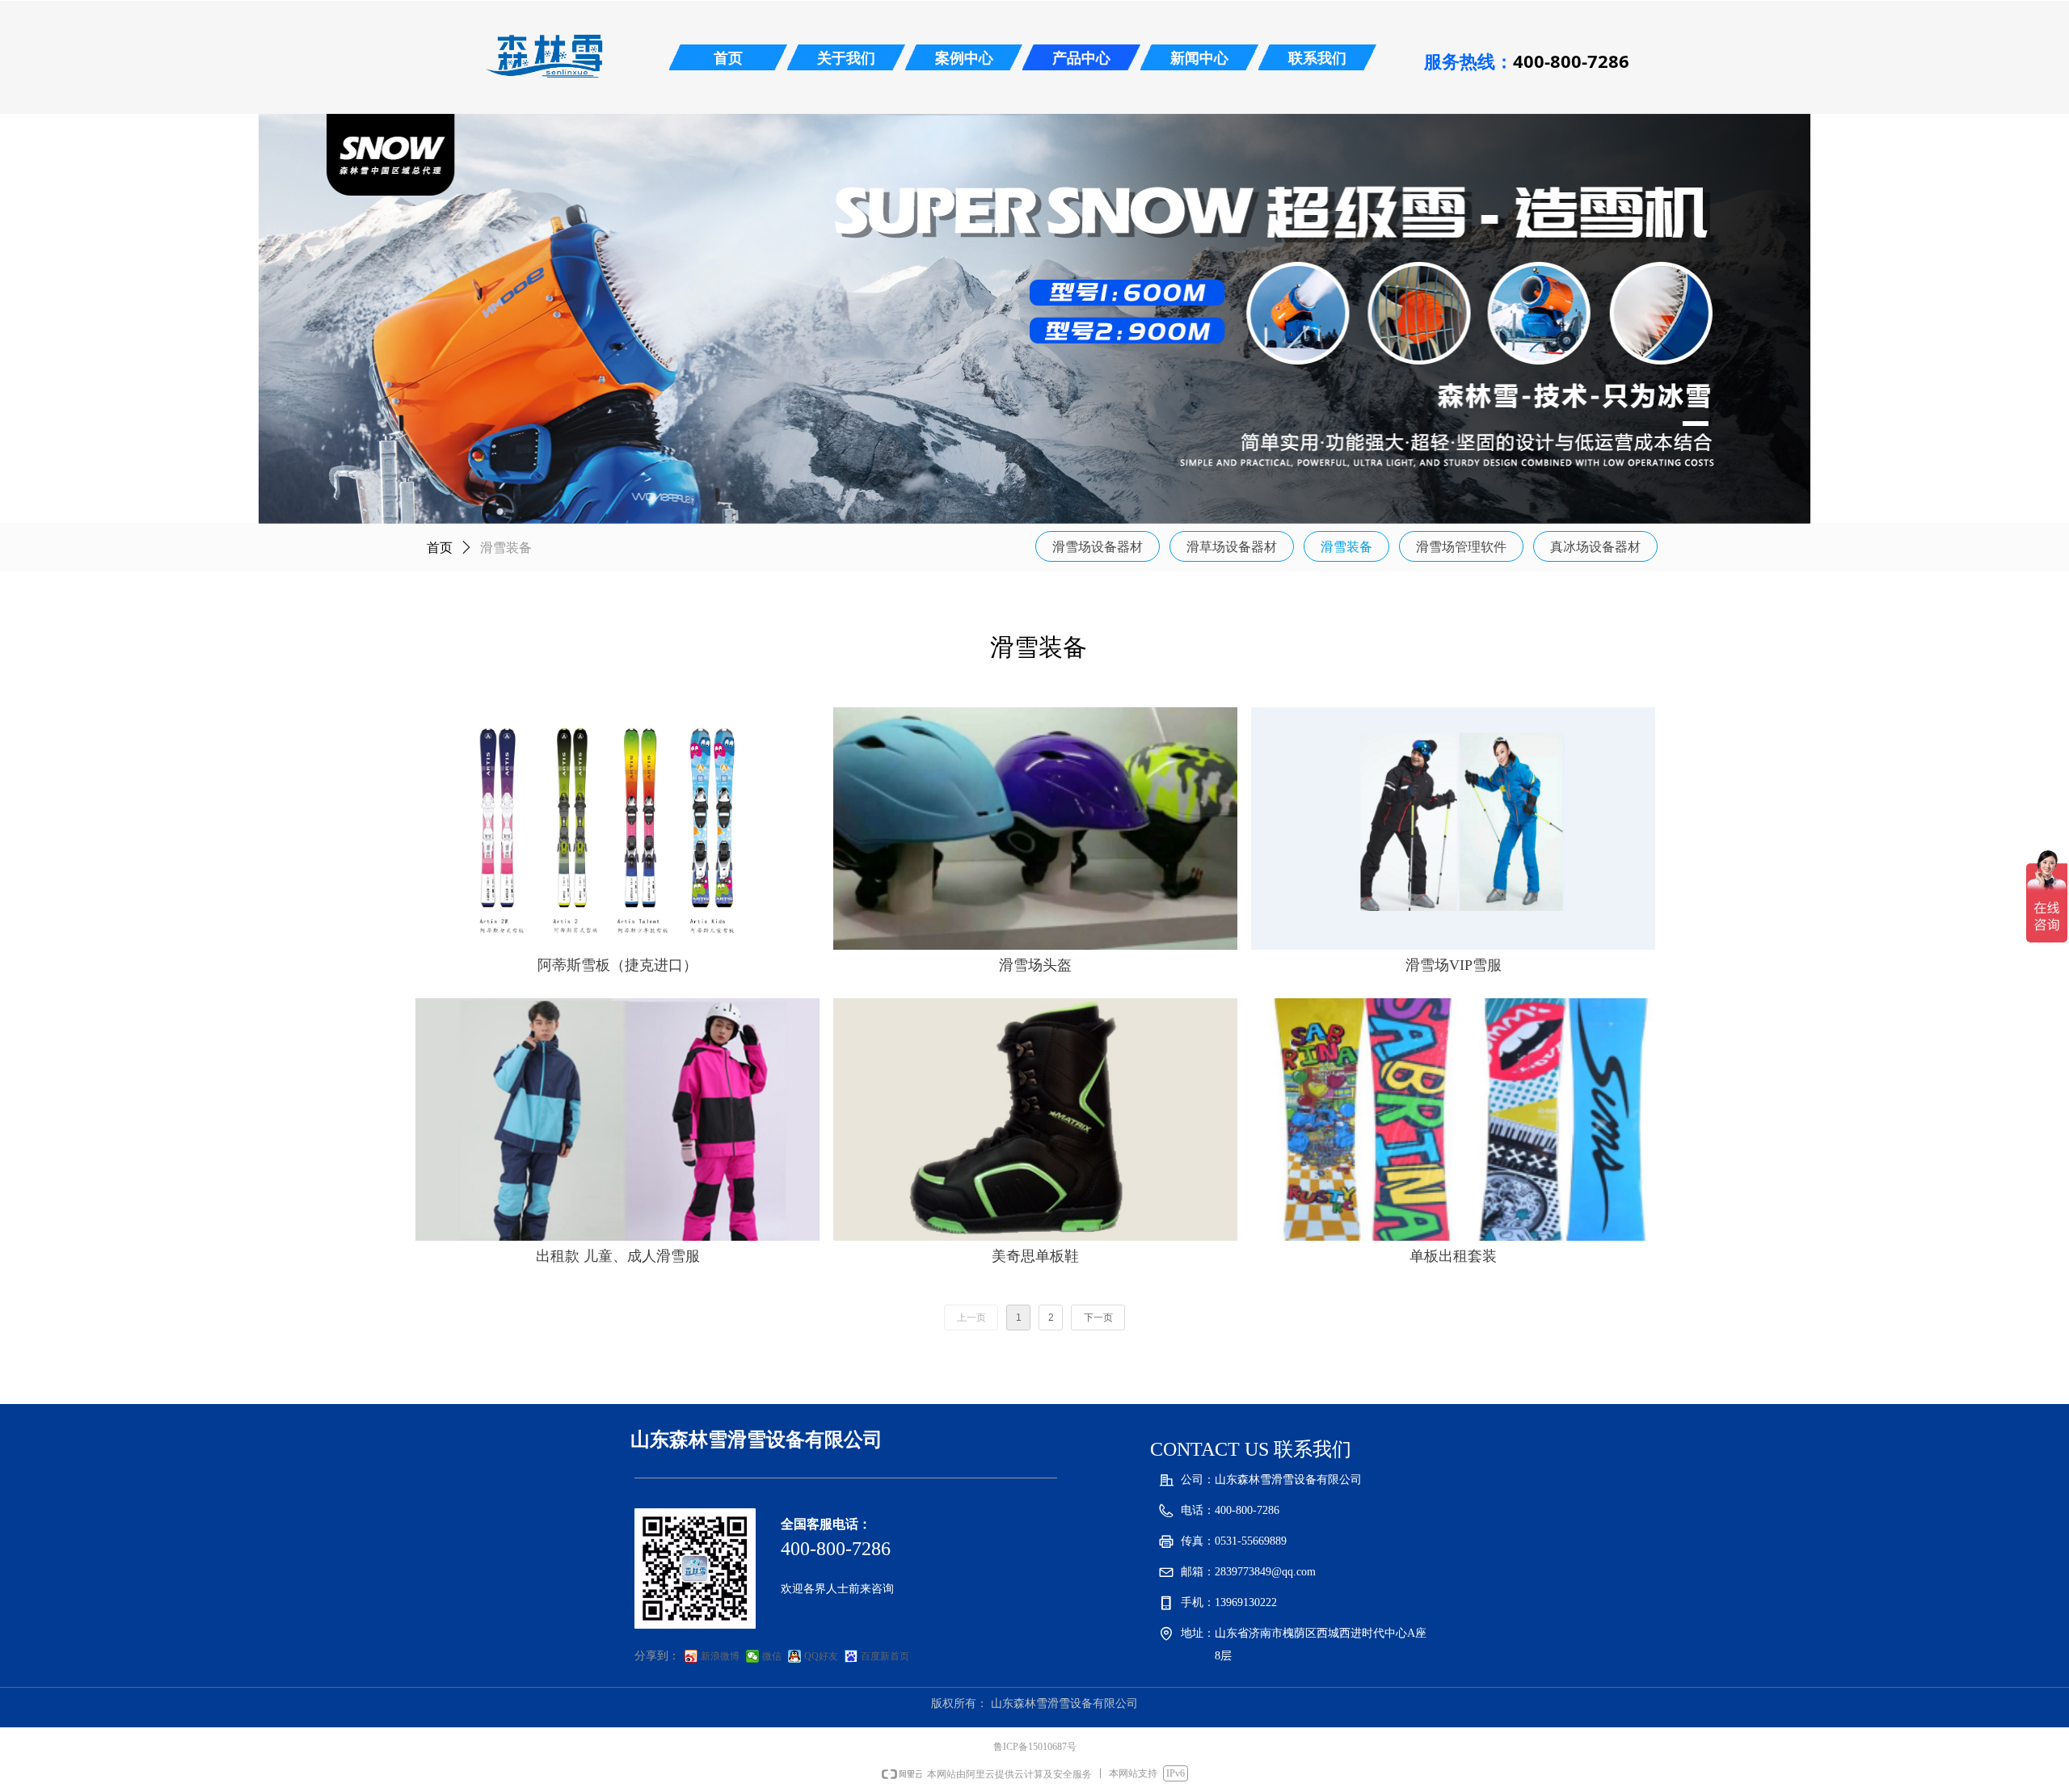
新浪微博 (720, 1656)
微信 (772, 1656)
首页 (440, 548)
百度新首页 (885, 1656)
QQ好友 (821, 1656)
